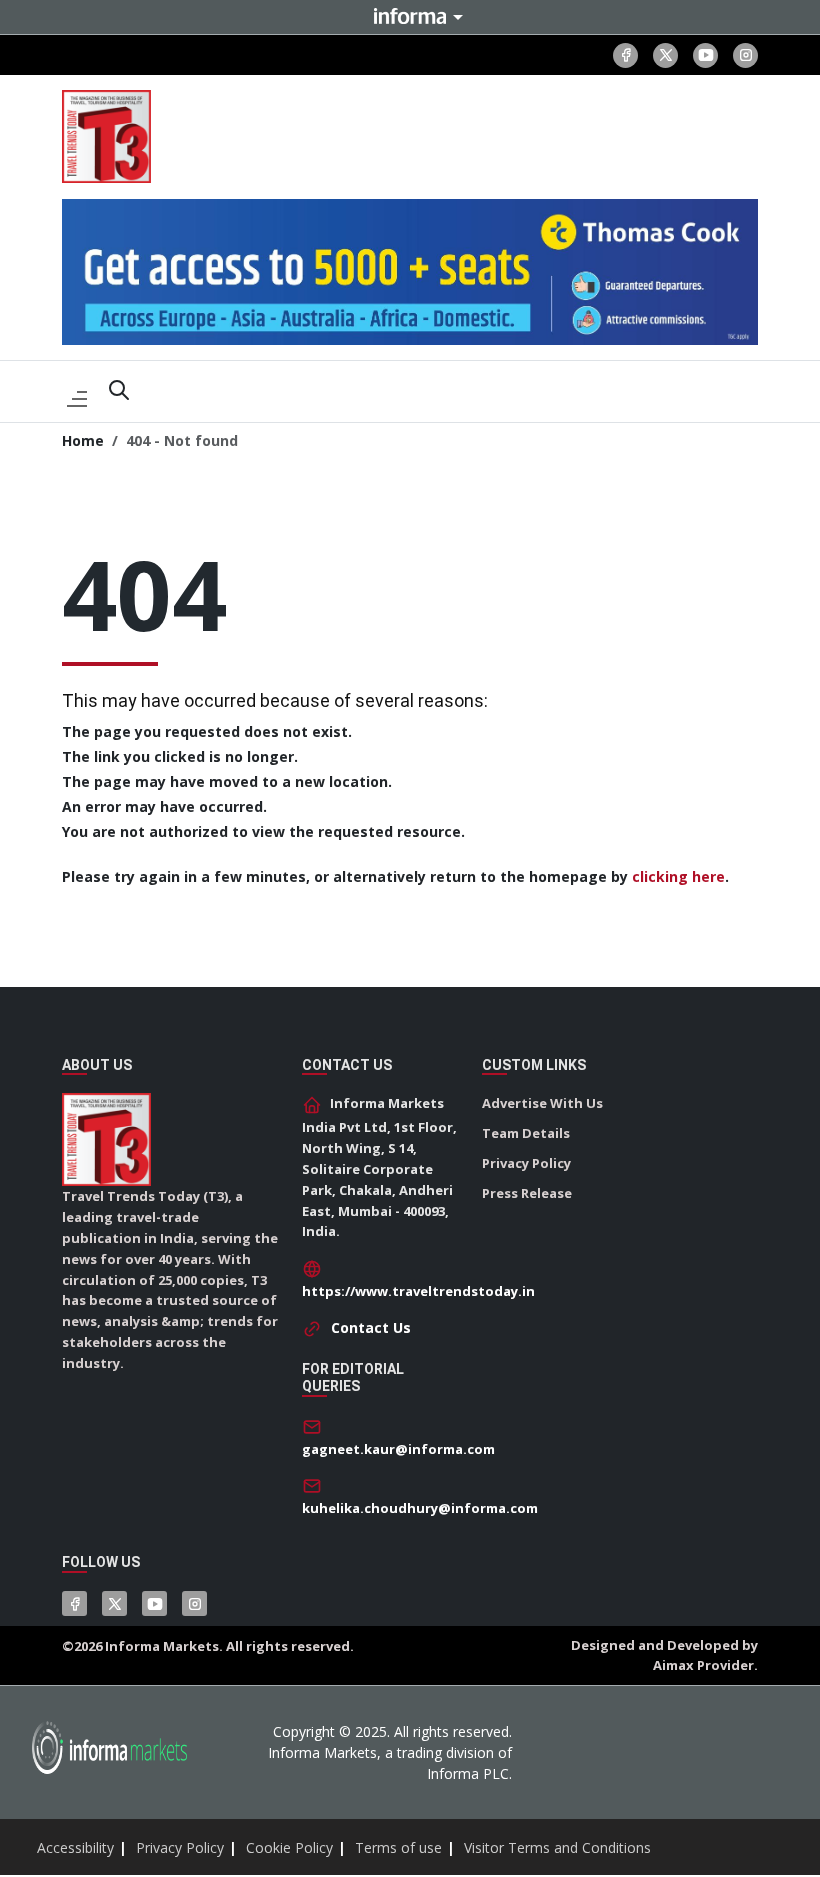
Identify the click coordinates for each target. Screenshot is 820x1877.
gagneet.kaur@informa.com (398, 1449)
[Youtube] (705, 55)
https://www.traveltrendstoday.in (418, 1291)
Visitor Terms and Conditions (557, 1847)
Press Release (527, 1193)
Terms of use (398, 1847)
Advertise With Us (542, 1103)
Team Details (526, 1133)
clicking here (678, 876)
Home (83, 440)
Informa (410, 16)
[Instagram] (745, 55)
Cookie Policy (289, 1847)
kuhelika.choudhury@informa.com (420, 1508)
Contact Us (371, 1327)
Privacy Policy (526, 1163)
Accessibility (75, 1847)
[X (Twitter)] (665, 55)
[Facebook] (625, 55)
